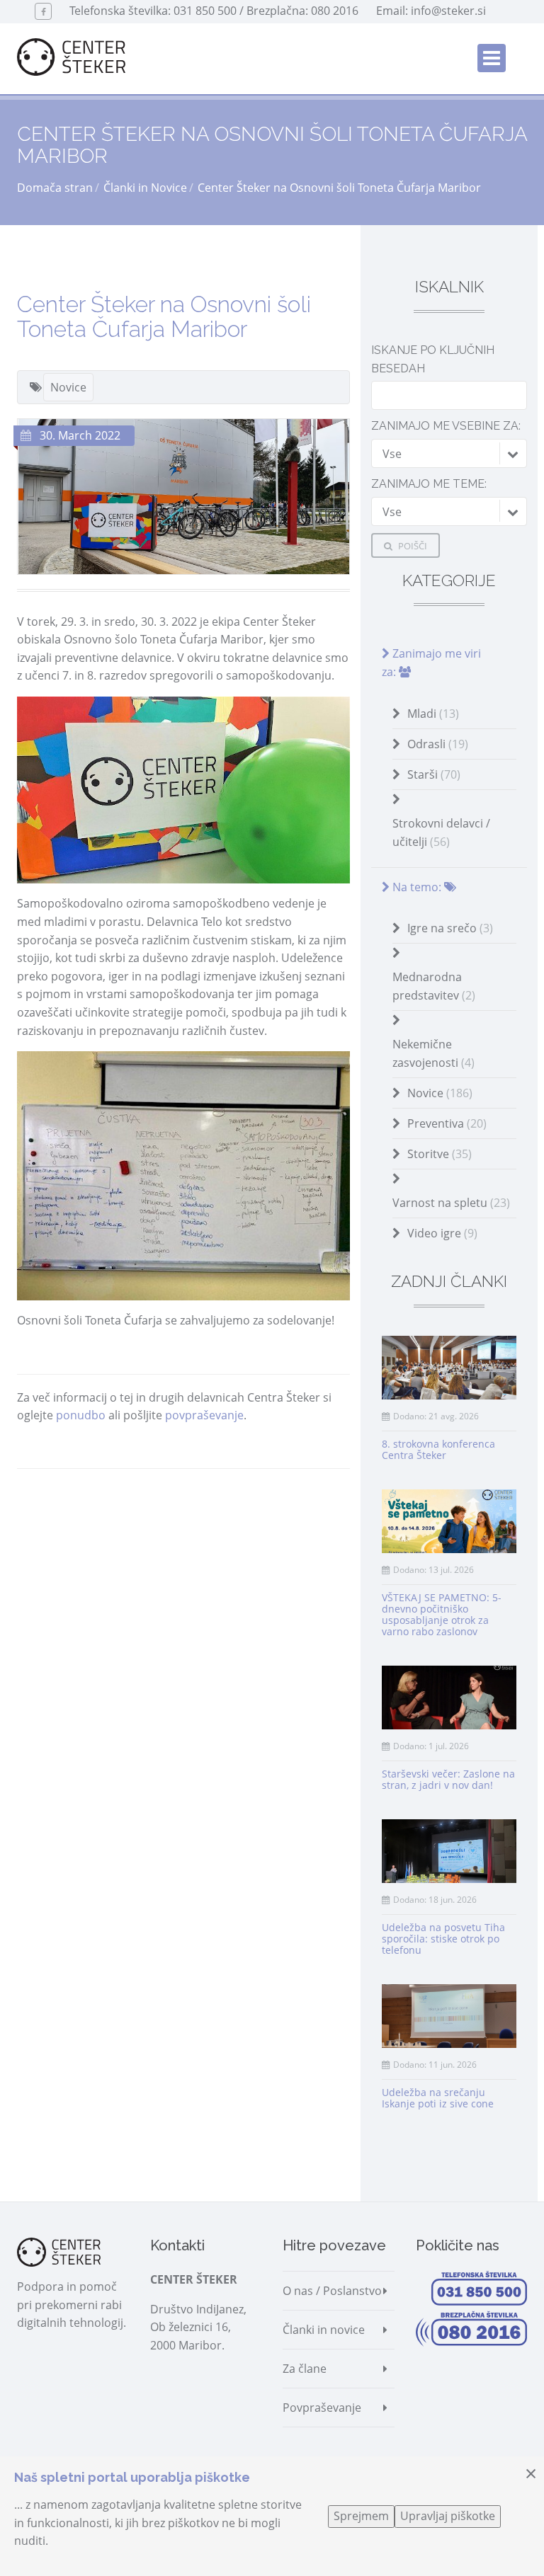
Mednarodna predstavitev (434, 986)
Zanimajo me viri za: (431, 663)
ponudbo (81, 1415)
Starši (434, 774)
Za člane (305, 2369)
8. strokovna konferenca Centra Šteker (438, 1449)
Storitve (440, 1154)
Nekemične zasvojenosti (433, 1053)
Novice (68, 387)
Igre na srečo (450, 928)
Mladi (433, 714)
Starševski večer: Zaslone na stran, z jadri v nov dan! (448, 1779)
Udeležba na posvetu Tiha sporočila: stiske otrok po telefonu (443, 1939)
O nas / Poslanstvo (332, 2291)
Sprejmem (361, 2516)
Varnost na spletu (451, 1203)
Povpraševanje (322, 2408)
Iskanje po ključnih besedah (433, 359)
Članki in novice (324, 2330)
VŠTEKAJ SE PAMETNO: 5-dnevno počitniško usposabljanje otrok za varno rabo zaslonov (442, 1614)
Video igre (442, 1233)
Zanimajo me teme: (429, 484)
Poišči (412, 546)
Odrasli (438, 744)
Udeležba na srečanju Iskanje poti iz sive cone (438, 2098)
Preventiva (447, 1123)
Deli (53, 1496)
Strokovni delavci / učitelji (441, 832)
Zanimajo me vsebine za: (446, 426)
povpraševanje (204, 1415)
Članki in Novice (145, 188)
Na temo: (417, 887)
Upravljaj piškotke (448, 2516)
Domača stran (55, 188)
